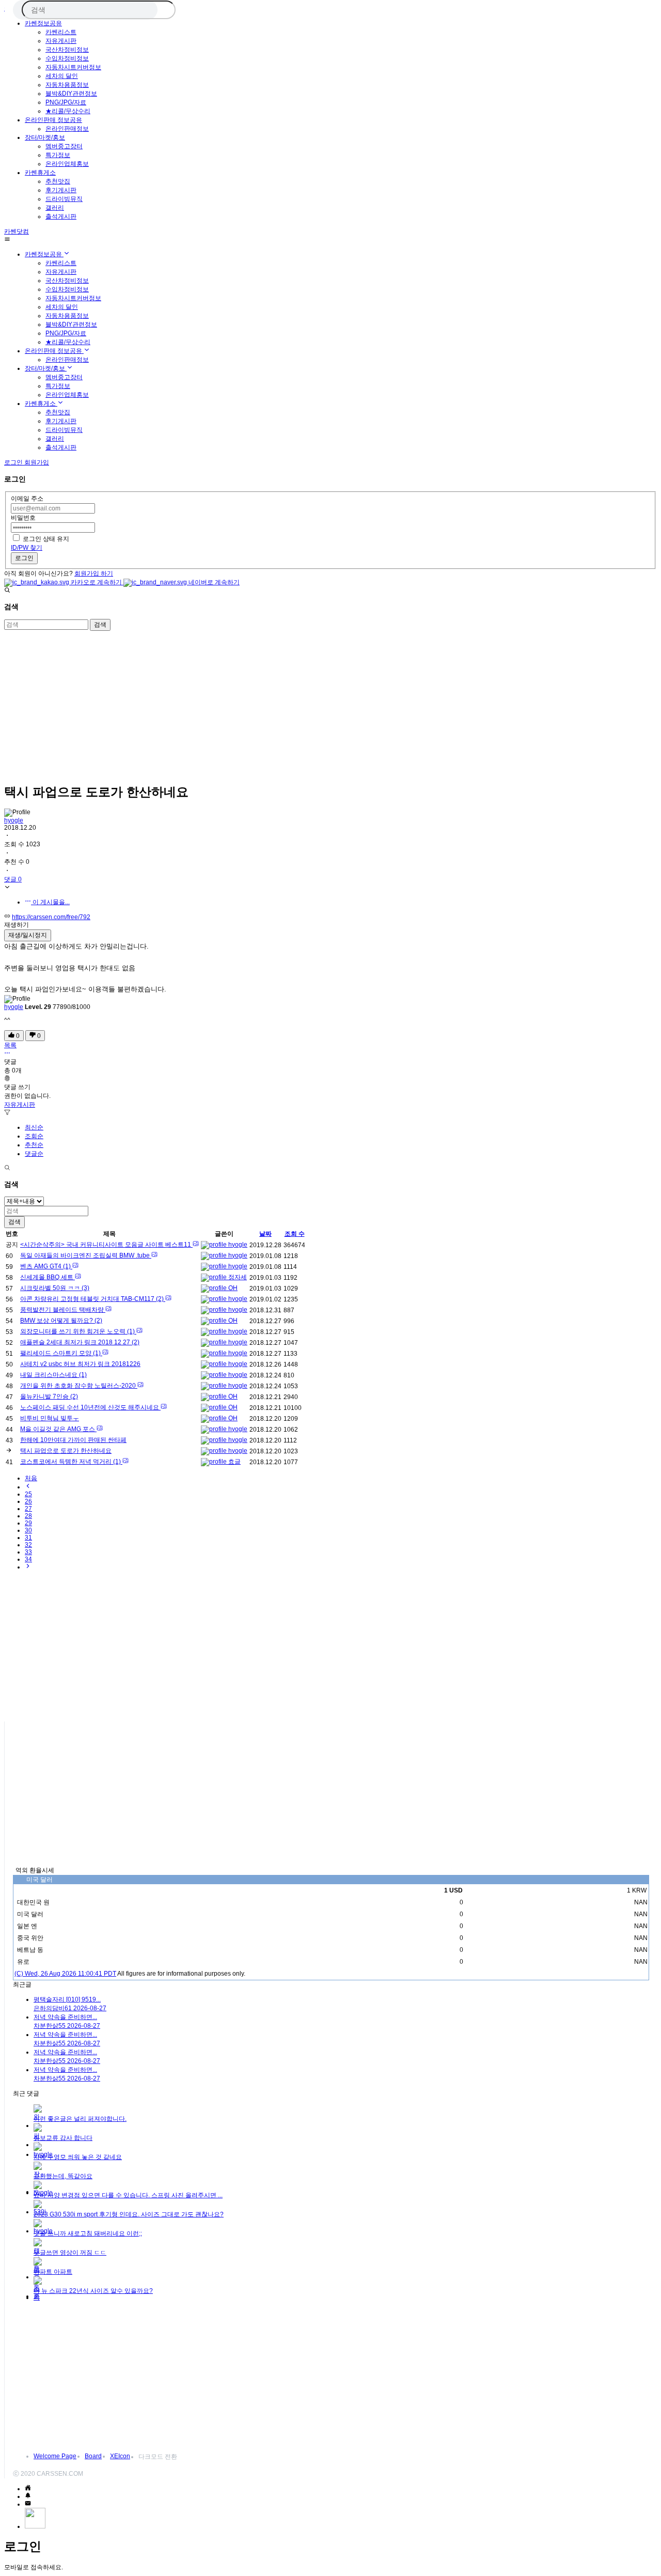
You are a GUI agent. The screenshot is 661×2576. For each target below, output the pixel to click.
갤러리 (55, 208)
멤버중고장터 (64, 146)
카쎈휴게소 (40, 173)
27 (28, 1509)
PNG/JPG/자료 (66, 102)
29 (28, 1523)
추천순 (34, 1145)
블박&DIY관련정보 (71, 94)
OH (232, 1288)
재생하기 (17, 925)
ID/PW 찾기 (27, 548)
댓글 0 (13, 879)
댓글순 (34, 1154)
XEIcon (120, 2456)
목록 (10, 1045)
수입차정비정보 (67, 58)
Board (93, 2456)
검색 (100, 625)
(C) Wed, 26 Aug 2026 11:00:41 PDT (65, 1974)
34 (28, 1559)
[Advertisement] (314, 703)
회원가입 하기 (94, 573)
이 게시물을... (50, 902)
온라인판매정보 (67, 129)
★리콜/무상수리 (68, 111)
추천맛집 (58, 181)
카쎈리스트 (61, 32)
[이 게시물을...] (7, 1054)
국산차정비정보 (67, 50)
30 (28, 1530)
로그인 (24, 558)
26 (28, 1501)
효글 (234, 1462)
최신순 (34, 1127)
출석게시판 (61, 216)
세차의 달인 (62, 76)
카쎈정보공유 (43, 23)
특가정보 (58, 155)
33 (28, 1552)
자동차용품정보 (67, 85)
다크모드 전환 (158, 2457)
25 (28, 1494)
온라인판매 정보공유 (53, 120)
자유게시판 (61, 41)
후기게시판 (61, 190)
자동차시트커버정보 (73, 67)
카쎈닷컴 (17, 231)
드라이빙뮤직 (64, 199)
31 (28, 1538)
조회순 (34, 1136)
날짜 (265, 1234)
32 (28, 1545)
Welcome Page (55, 2456)
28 (28, 1516)
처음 (31, 1478)
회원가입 (37, 462)
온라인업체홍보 (67, 164)
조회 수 (295, 1234)
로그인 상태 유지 (46, 539)
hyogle (14, 820)
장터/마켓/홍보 (45, 137)
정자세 (237, 1277)
